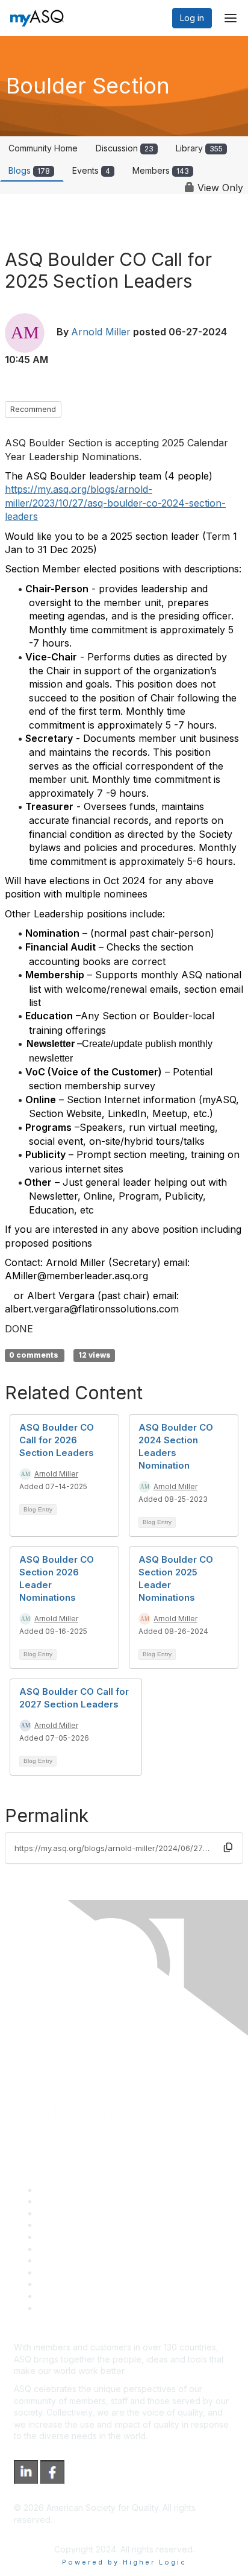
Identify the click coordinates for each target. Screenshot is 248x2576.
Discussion (125, 148)
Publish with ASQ (71, 2225)
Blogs (29, 170)
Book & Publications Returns (94, 2249)
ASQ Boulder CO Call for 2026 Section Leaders (57, 1440)
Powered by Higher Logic (124, 2562)
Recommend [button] (33, 409)
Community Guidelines (82, 2237)
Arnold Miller (101, 332)
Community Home (43, 148)
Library (199, 148)
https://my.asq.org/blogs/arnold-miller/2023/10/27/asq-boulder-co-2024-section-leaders (115, 503)
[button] (228, 1848)
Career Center (67, 2213)
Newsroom (59, 2308)
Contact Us (60, 2260)
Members (161, 170)
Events (91, 170)
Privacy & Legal (69, 2201)
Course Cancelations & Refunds (101, 2272)
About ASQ (60, 2190)
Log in (192, 18)
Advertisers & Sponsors (85, 2284)
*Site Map (58, 2296)
